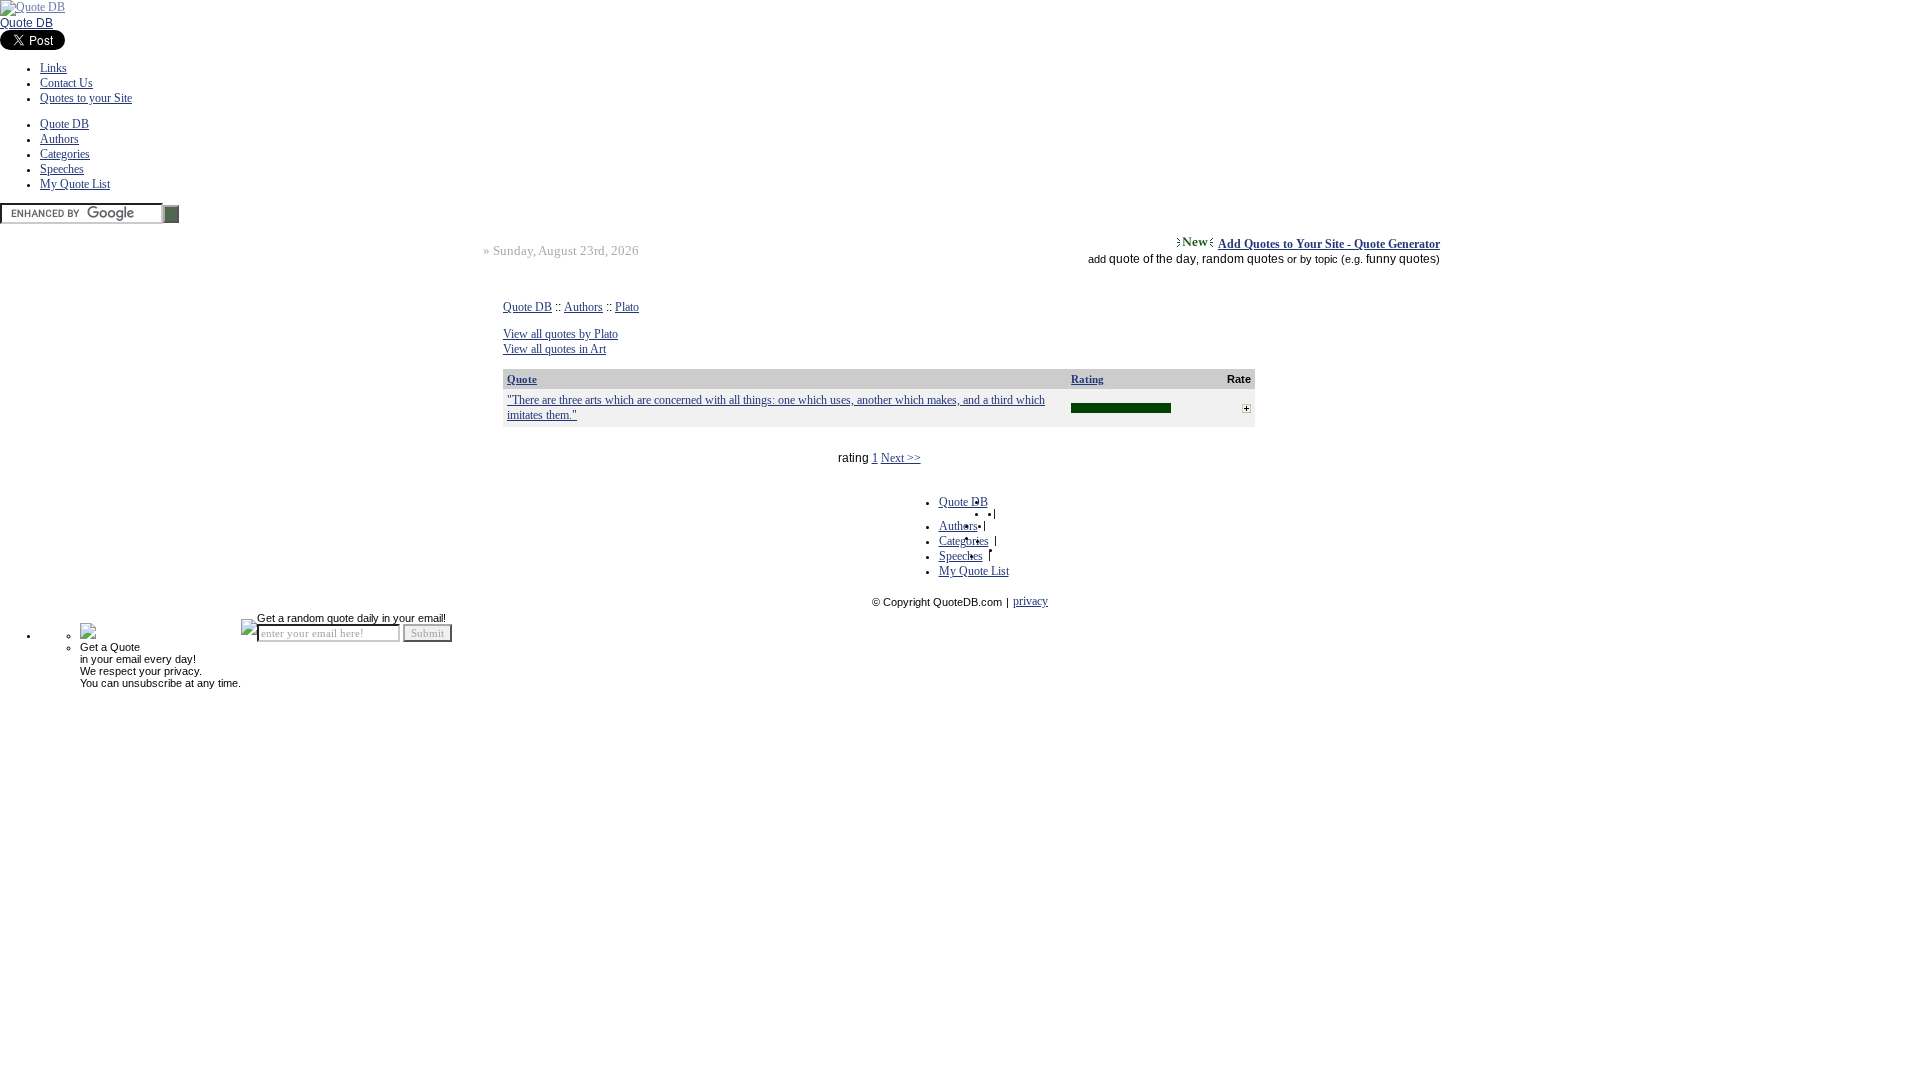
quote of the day (1152, 259)
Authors (59, 139)
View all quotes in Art (554, 349)
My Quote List (75, 184)
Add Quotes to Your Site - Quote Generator (1329, 244)
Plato (627, 307)
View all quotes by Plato (560, 334)
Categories (65, 154)
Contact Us (66, 83)
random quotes (1243, 259)
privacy (1030, 601)
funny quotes (1401, 259)
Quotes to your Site (86, 98)
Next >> (901, 458)
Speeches (62, 169)
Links (53, 68)
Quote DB (26, 23)
